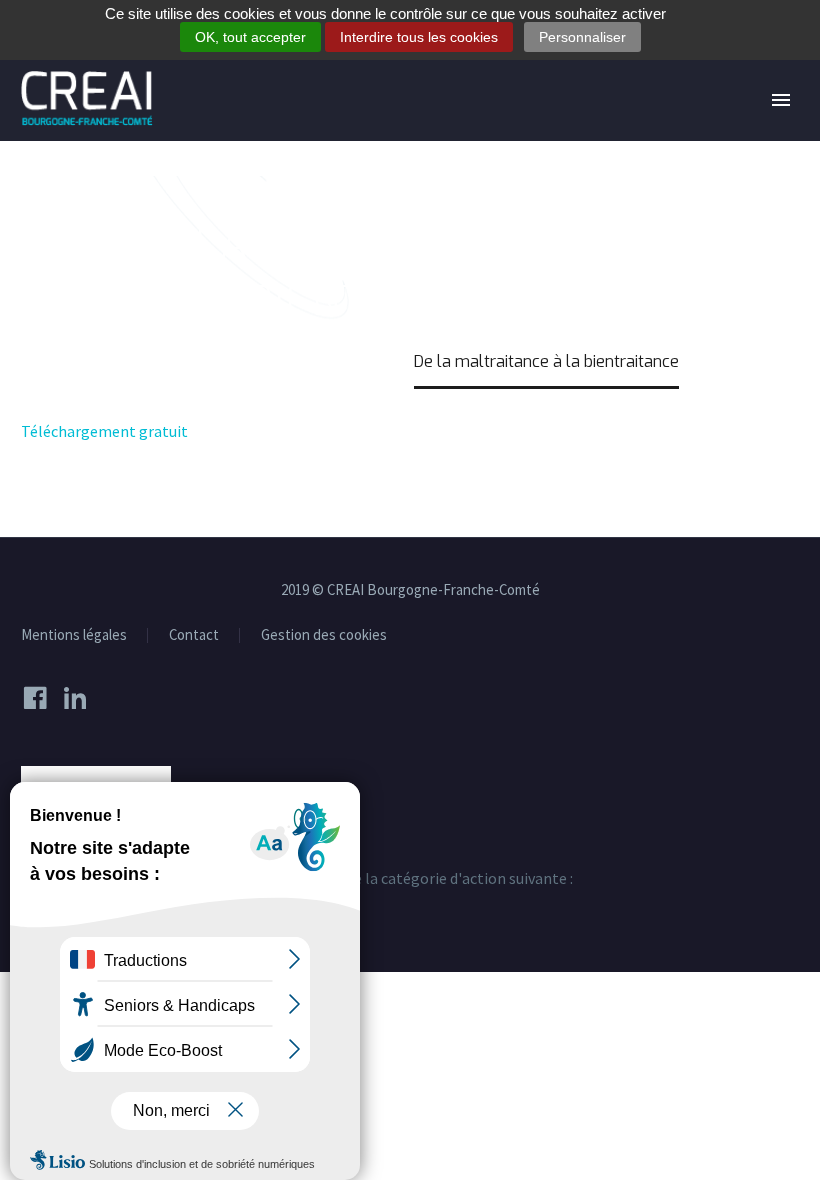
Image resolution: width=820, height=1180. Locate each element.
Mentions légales (74, 635)
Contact (194, 635)
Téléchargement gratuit (104, 431)
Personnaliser (582, 37)
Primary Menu (781, 100)
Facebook (41, 698)
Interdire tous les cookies (419, 37)
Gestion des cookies (324, 635)
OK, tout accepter (250, 37)
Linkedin (81, 698)
